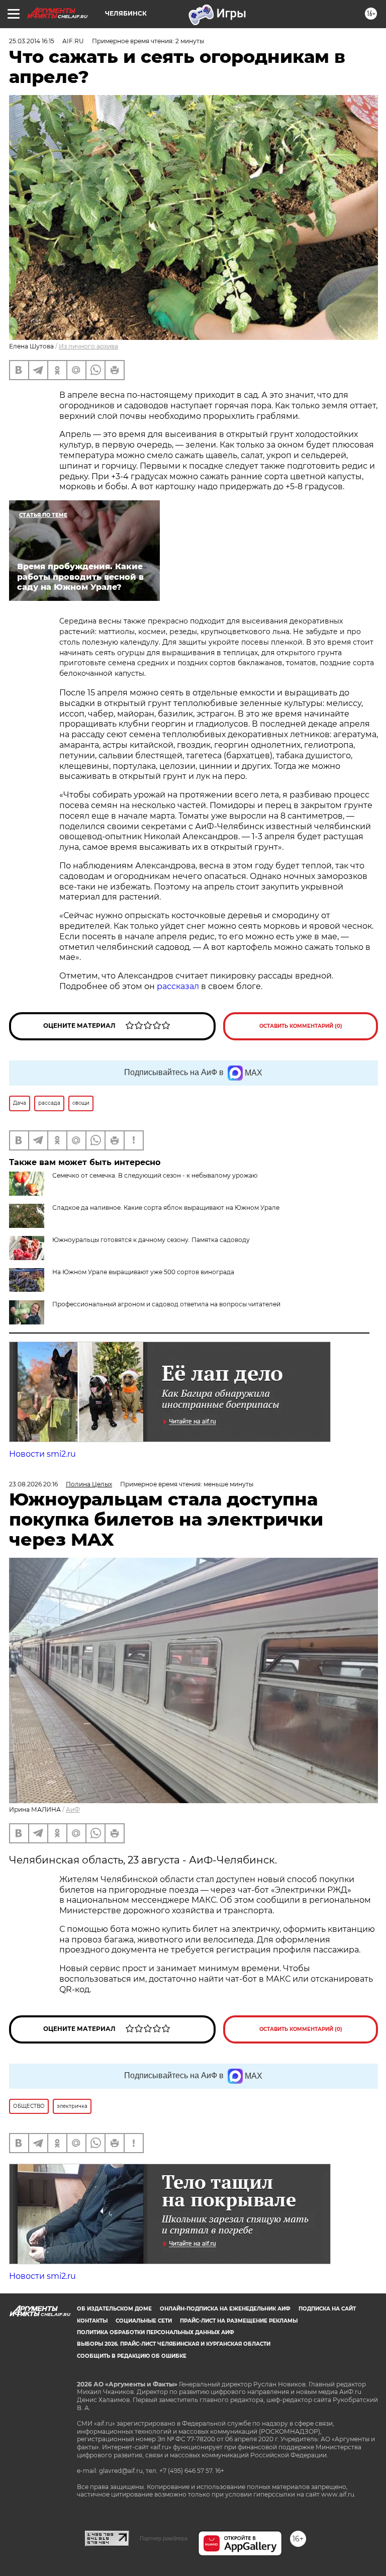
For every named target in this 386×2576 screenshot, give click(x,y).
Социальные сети (144, 2321)
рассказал (179, 986)
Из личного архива (88, 346)
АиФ (73, 1809)
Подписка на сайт (327, 2309)
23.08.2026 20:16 (33, 1484)
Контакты (92, 2321)
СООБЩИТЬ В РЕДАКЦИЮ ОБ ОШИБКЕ (132, 2356)
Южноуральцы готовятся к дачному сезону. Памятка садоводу (151, 1240)
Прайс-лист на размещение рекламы (239, 2321)
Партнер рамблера (164, 2538)
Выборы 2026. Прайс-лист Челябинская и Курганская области (174, 2344)
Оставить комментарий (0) (301, 1026)
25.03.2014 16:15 (32, 41)
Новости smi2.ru (42, 1454)
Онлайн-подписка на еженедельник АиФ (225, 2309)
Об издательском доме (114, 2309)
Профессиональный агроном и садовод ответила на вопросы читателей (166, 1304)
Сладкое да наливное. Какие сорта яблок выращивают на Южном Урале (166, 1208)
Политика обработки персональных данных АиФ (156, 2332)
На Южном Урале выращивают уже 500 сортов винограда (143, 1272)
